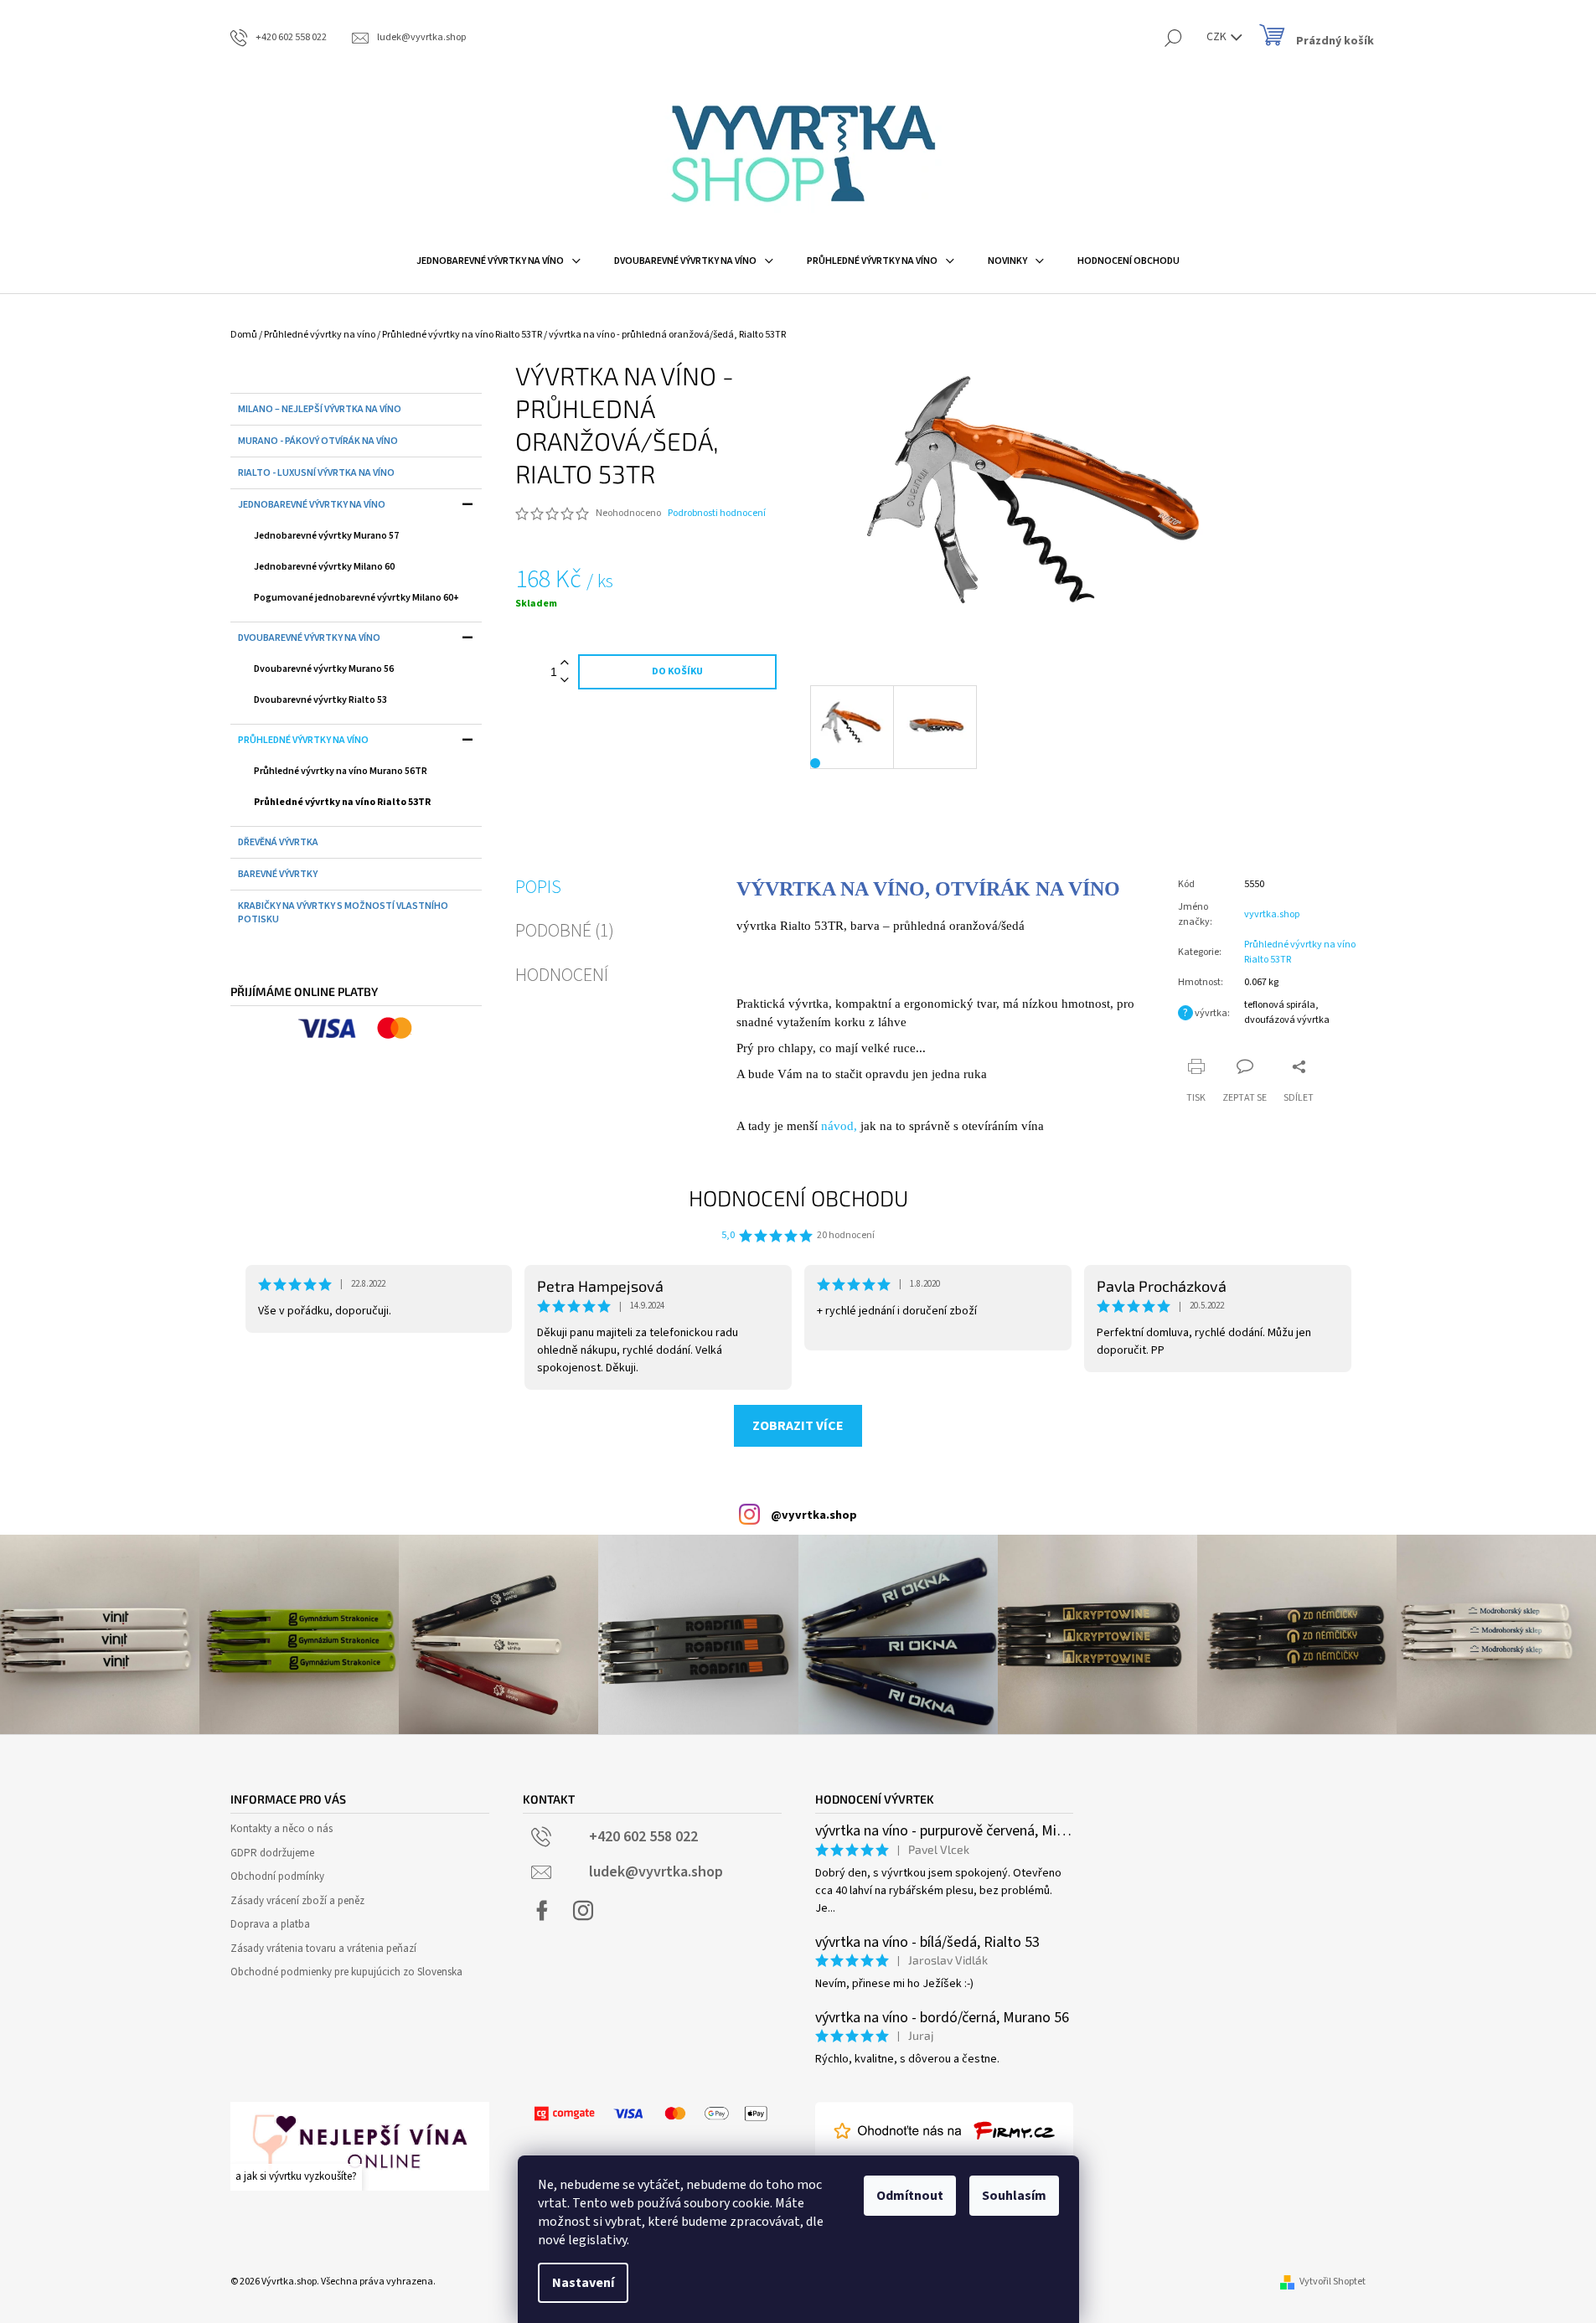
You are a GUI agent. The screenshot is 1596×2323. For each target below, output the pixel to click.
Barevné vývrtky (278, 874)
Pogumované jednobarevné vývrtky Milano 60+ (356, 598)
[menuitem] (498, 261)
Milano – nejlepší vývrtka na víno (320, 409)
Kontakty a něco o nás (281, 1829)
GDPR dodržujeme (272, 1853)
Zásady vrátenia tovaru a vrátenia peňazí (323, 1949)
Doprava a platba (270, 1924)
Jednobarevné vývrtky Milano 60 (324, 567)
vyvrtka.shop (1272, 914)
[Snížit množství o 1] (565, 681)
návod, (839, 1126)
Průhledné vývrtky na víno (303, 740)
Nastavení (583, 2283)
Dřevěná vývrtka (278, 842)
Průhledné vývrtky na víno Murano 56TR (341, 771)
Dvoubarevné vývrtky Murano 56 (324, 669)
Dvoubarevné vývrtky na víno (309, 638)
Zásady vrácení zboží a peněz (297, 1901)
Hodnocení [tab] (562, 975)
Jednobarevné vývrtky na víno (312, 505)
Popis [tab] (538, 887)
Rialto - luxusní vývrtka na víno (316, 473)
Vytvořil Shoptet (1333, 2282)
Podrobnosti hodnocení (717, 514)
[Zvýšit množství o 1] (565, 663)
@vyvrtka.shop (814, 1515)
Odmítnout (910, 2196)
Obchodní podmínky (277, 1876)
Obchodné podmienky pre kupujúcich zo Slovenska (346, 1972)
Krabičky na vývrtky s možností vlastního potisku (343, 913)
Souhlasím (1014, 2196)
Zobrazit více (798, 1426)
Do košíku (677, 671)
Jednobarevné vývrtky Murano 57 (326, 536)
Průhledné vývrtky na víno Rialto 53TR (342, 802)
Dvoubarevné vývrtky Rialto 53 (320, 700)
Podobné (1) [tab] (565, 931)
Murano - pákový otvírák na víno (318, 441)
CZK (1218, 37)
